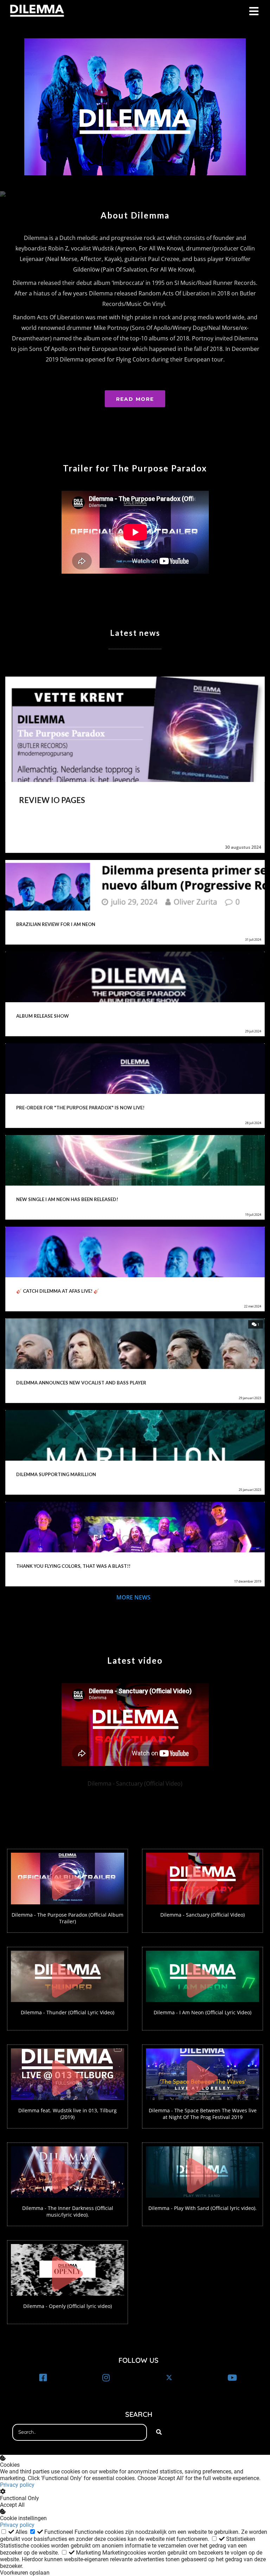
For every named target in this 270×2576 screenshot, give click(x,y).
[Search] (159, 2432)
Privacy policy (17, 2485)
